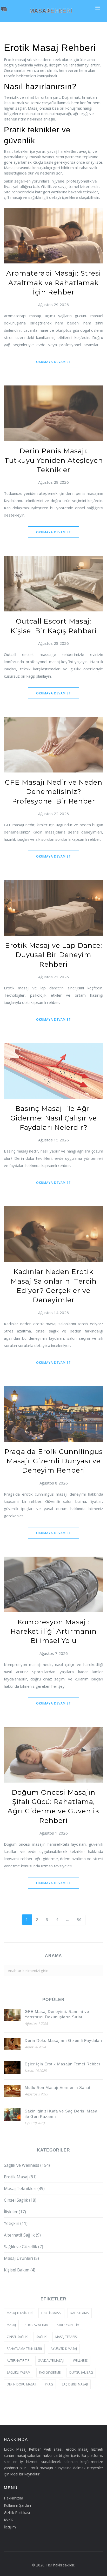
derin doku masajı (21, 2384)
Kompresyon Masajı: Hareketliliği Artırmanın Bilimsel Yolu (53, 1631)
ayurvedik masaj (64, 2349)
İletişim (10, 2527)
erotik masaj (51, 2313)
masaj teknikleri (20, 2313)
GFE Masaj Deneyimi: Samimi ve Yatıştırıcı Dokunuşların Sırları (57, 2014)
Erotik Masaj (20, 2177)
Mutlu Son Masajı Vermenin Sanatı (58, 2088)
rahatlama (80, 2313)
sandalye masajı (51, 2361)
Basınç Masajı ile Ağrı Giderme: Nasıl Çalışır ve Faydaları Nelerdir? (54, 1118)
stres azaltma (36, 2325)
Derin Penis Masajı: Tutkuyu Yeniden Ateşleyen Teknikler (54, 460)
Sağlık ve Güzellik (24, 2247)
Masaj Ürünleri (21, 2258)
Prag (49, 2384)
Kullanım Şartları (17, 2505)
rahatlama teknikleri (24, 2349)
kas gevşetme (50, 2372)
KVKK (8, 2520)
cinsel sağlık (17, 2337)
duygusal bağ (81, 2372)
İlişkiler (15, 2212)
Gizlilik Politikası (17, 2513)
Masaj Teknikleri (24, 2188)
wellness (80, 2361)
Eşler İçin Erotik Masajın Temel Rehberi (63, 2064)
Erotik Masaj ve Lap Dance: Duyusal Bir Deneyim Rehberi (53, 955)
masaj (11, 2325)
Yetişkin (16, 2223)
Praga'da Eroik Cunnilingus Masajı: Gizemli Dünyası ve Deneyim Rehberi (54, 1461)
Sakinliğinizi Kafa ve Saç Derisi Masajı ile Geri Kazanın (62, 2114)
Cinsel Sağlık (20, 2200)
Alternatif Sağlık (22, 2235)
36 (79, 1919)
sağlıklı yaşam (19, 2372)
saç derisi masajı (75, 2384)
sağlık (41, 2337)
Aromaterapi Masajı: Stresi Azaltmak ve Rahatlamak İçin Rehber (54, 283)
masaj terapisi (66, 2337)
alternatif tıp (18, 2361)
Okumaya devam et (53, 362)
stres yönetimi (69, 2325)
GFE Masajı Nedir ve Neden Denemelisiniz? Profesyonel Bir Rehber (54, 792)
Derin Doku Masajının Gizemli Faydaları (63, 2040)
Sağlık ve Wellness (27, 2165)
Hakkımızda (14, 2498)
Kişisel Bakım (20, 2270)
